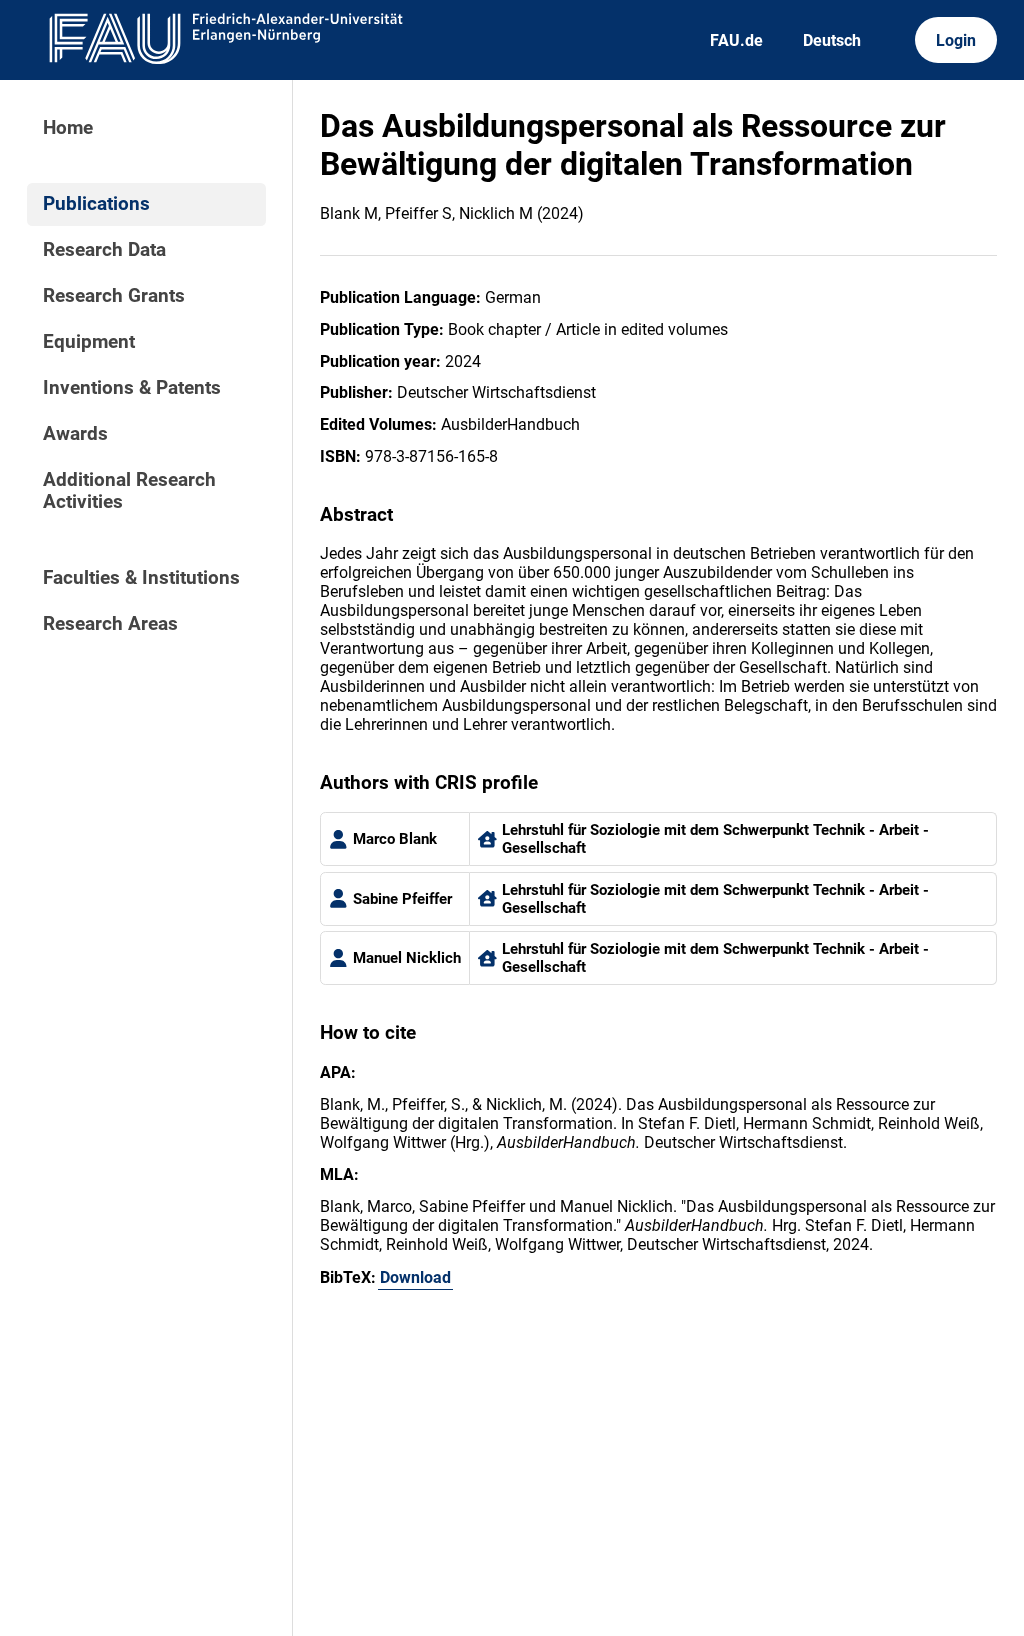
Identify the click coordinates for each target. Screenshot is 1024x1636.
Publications (96, 204)
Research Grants (114, 296)
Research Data (104, 250)
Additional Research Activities (129, 491)
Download (415, 1277)
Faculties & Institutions (141, 578)
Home (68, 128)
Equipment (89, 342)
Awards (75, 434)
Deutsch (832, 40)
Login (956, 40)
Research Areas (110, 624)
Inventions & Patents (132, 388)
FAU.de (736, 40)
